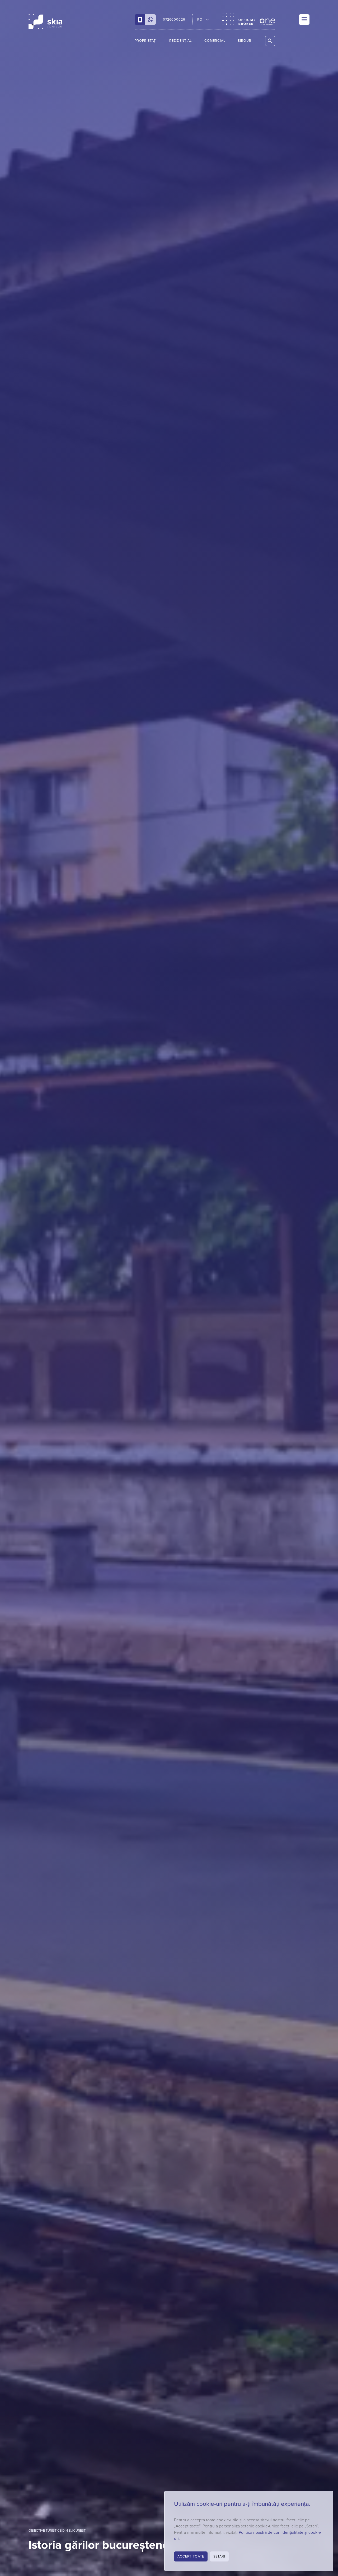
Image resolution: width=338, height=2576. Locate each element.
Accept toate (191, 2556)
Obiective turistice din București (57, 2531)
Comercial (215, 41)
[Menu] (304, 20)
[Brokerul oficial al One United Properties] (45, 22)
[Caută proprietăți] (270, 41)
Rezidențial (180, 41)
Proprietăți (146, 41)
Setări (219, 2556)
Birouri (245, 41)
